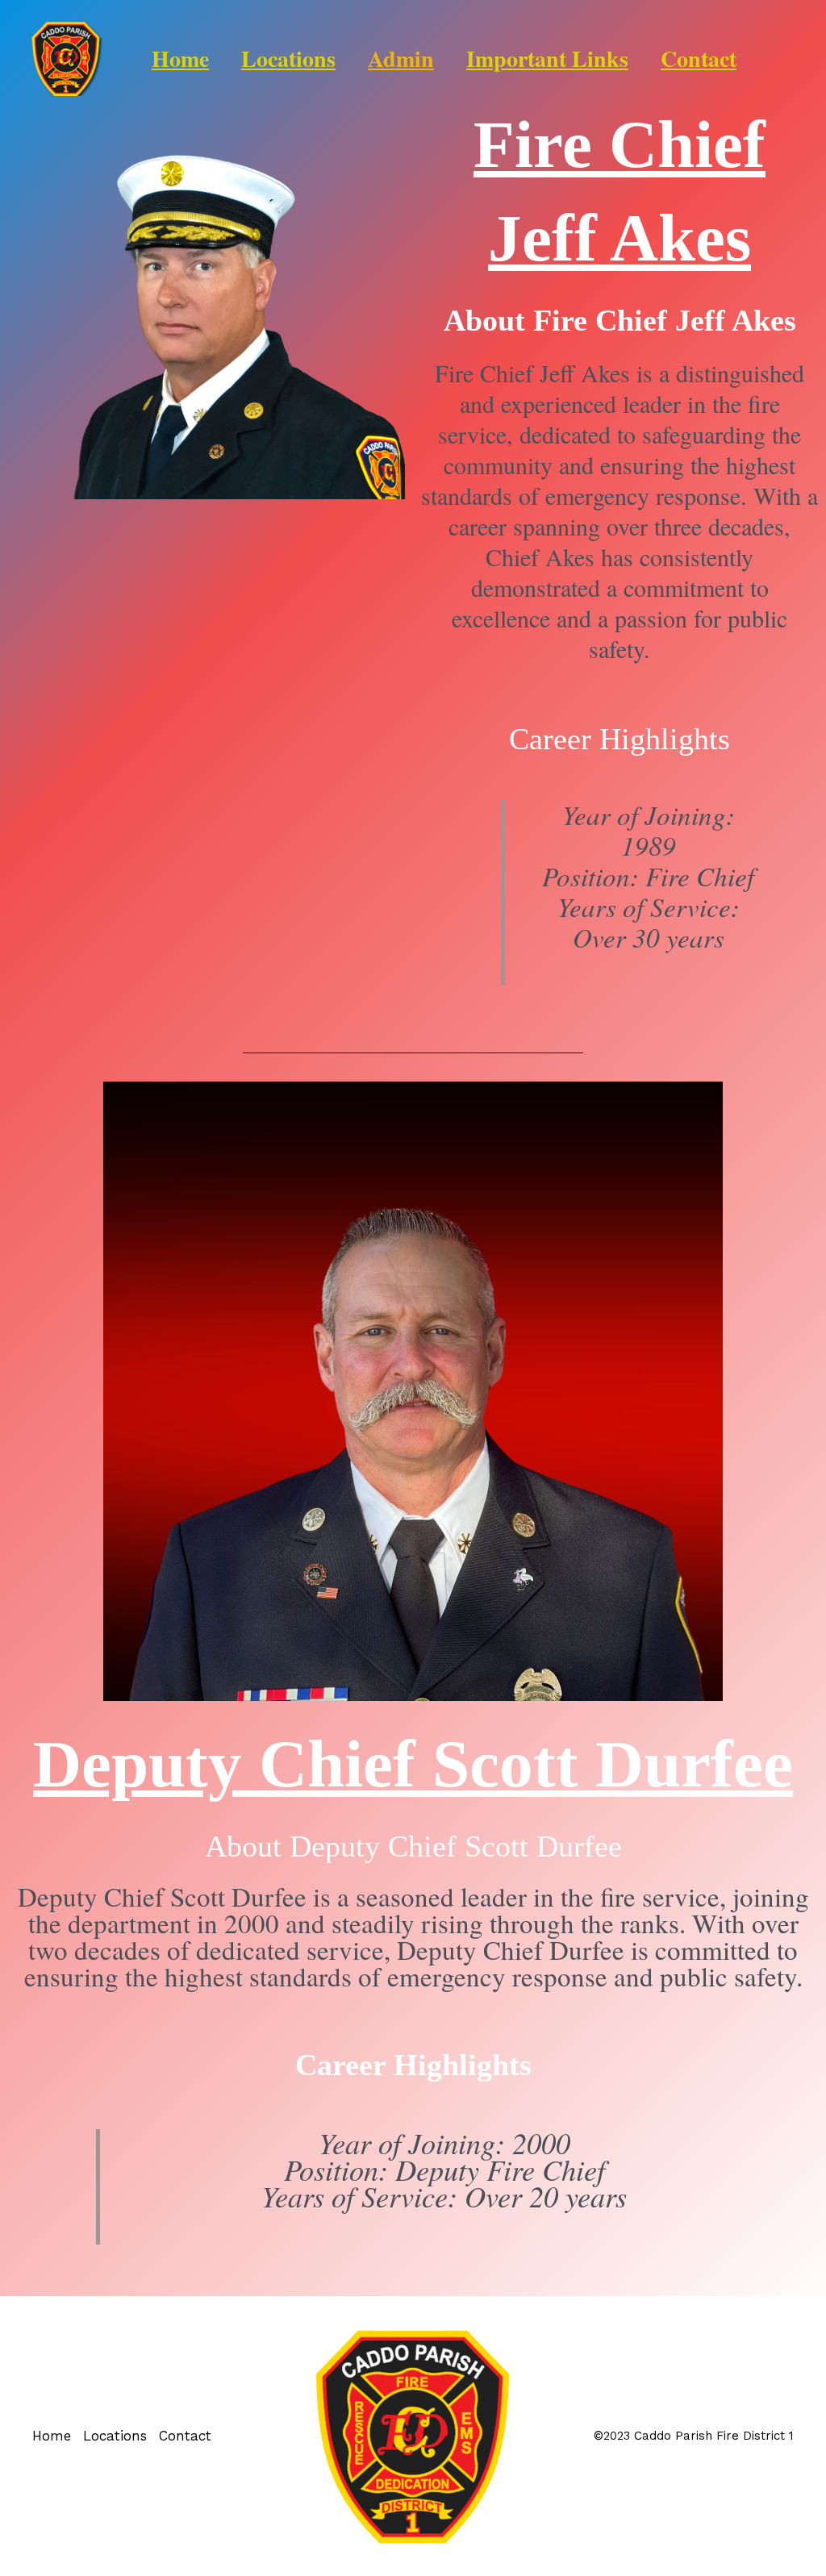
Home (180, 58)
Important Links (547, 58)
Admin (401, 58)
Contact (699, 58)
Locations (288, 58)
